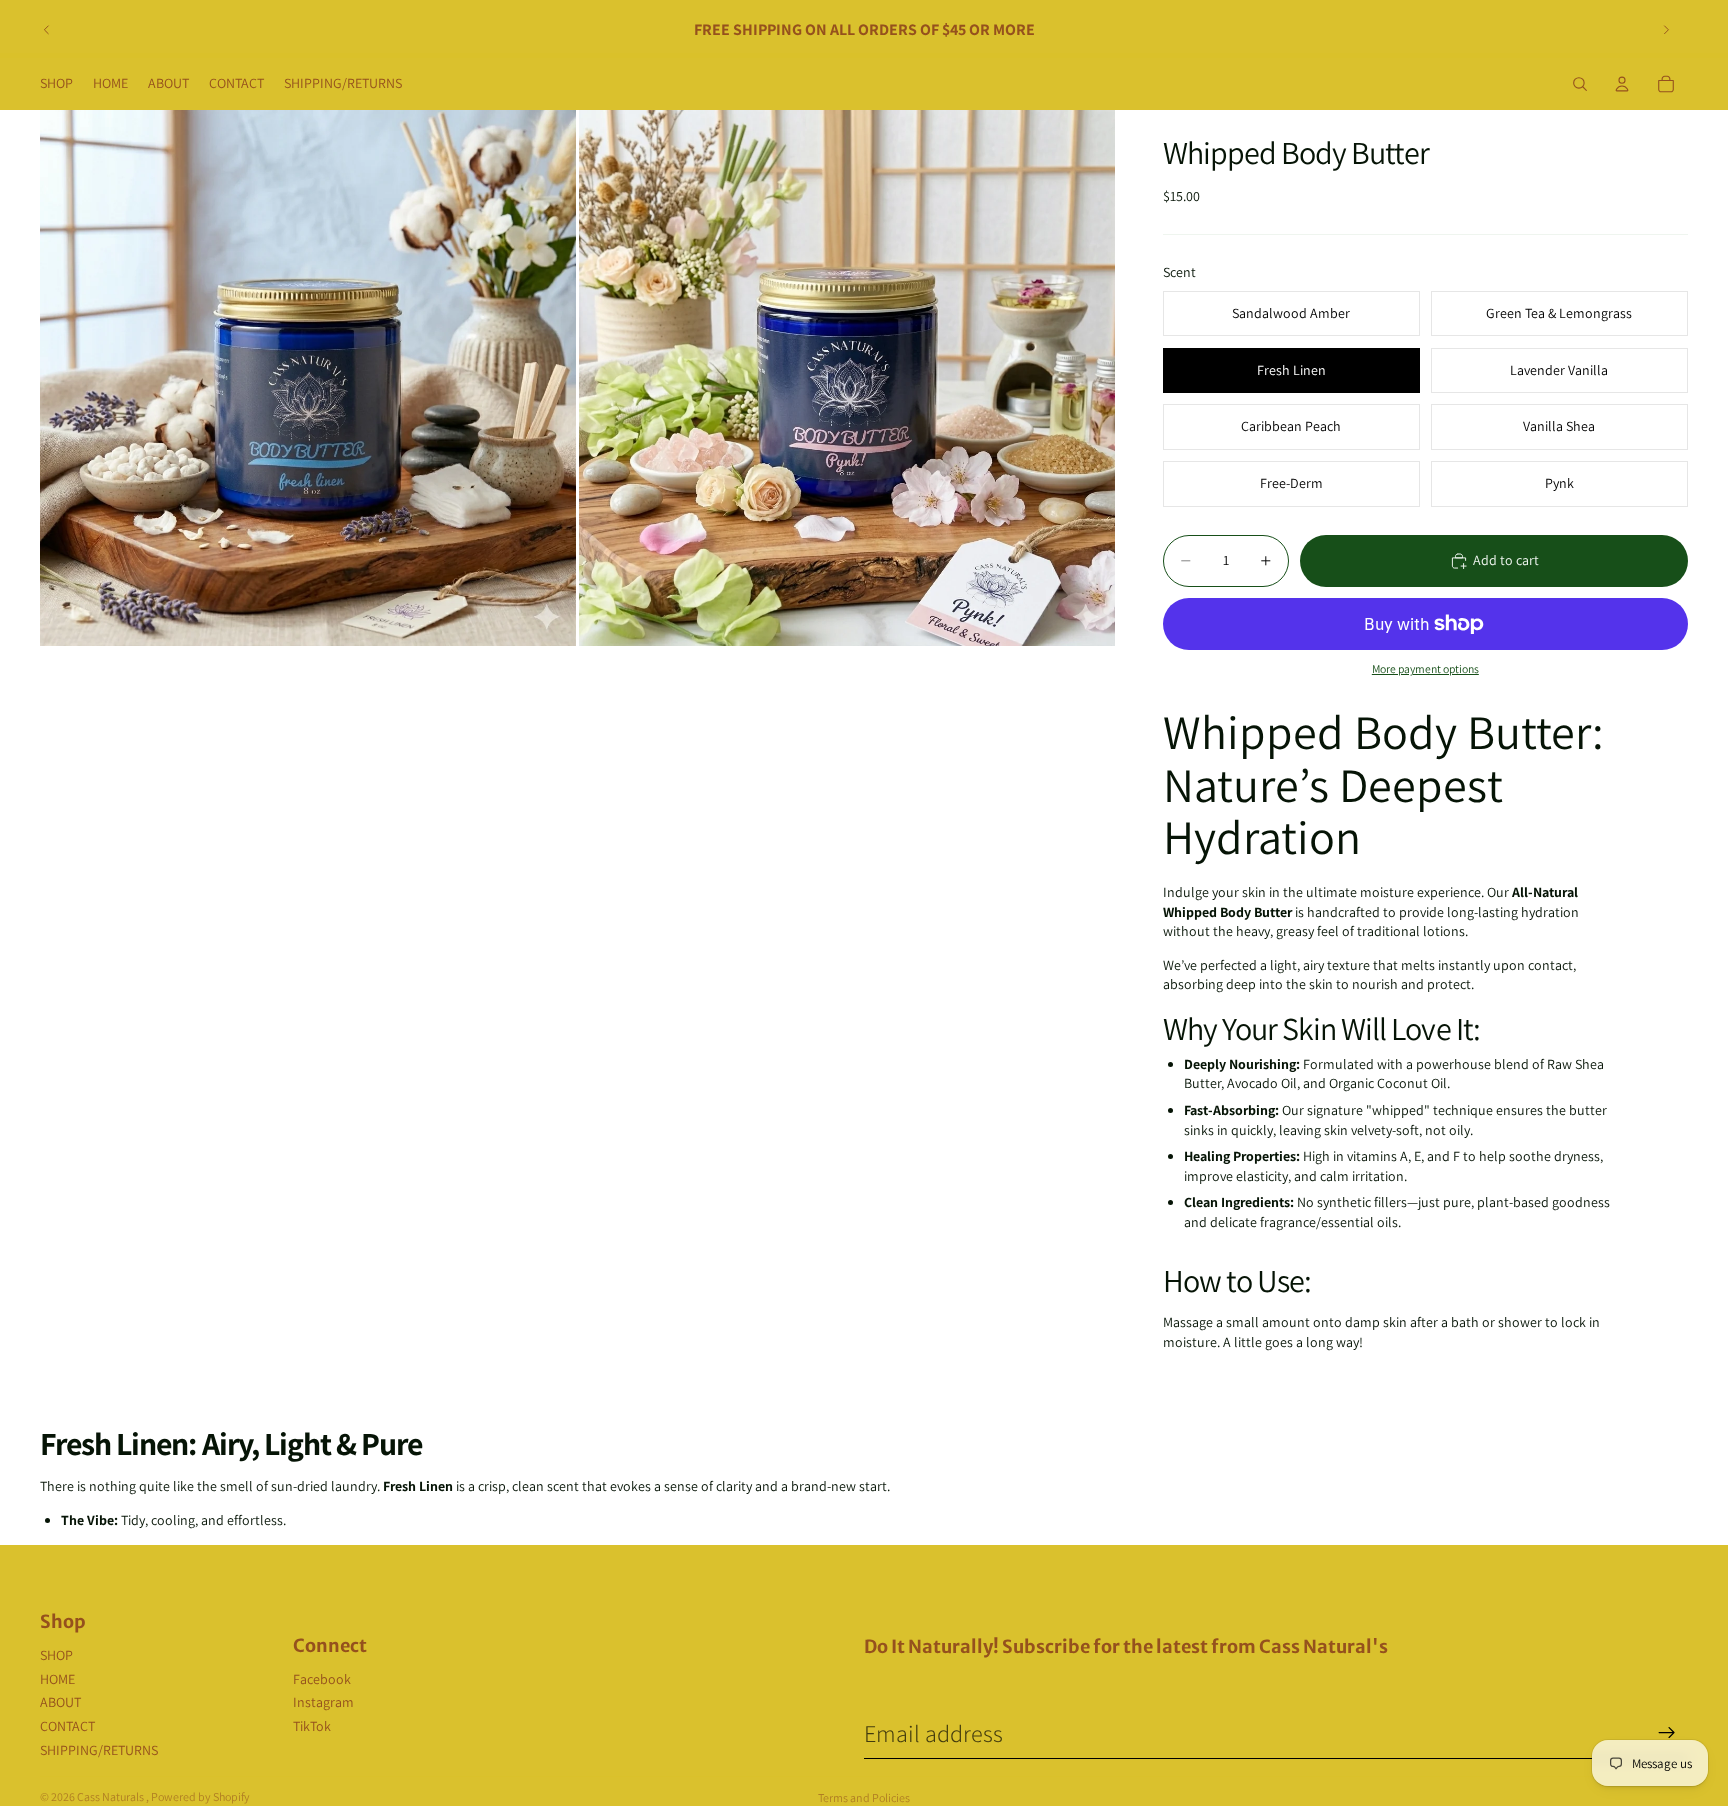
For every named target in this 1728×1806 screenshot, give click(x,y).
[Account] (1622, 84)
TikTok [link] (312, 1726)
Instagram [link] (323, 1702)
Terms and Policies (864, 1797)
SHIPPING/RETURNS (99, 1750)
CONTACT (67, 1726)
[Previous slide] (47, 30)
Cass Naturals (111, 1796)
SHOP (56, 1655)
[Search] (1580, 84)
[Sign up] (1667, 1733)
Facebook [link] (322, 1679)
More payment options (1425, 668)
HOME (57, 1679)
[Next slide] (1666, 30)
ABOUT (60, 1702)
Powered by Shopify (200, 1796)
